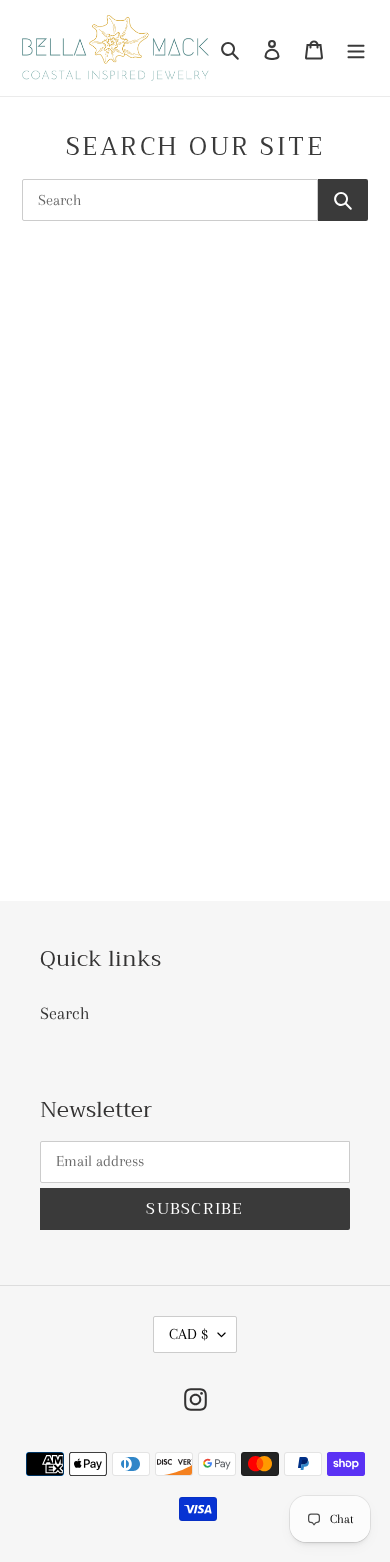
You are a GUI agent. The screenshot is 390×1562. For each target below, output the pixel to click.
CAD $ (188, 1334)
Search (65, 1013)
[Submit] (343, 200)
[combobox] (170, 200)
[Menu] (356, 47)
